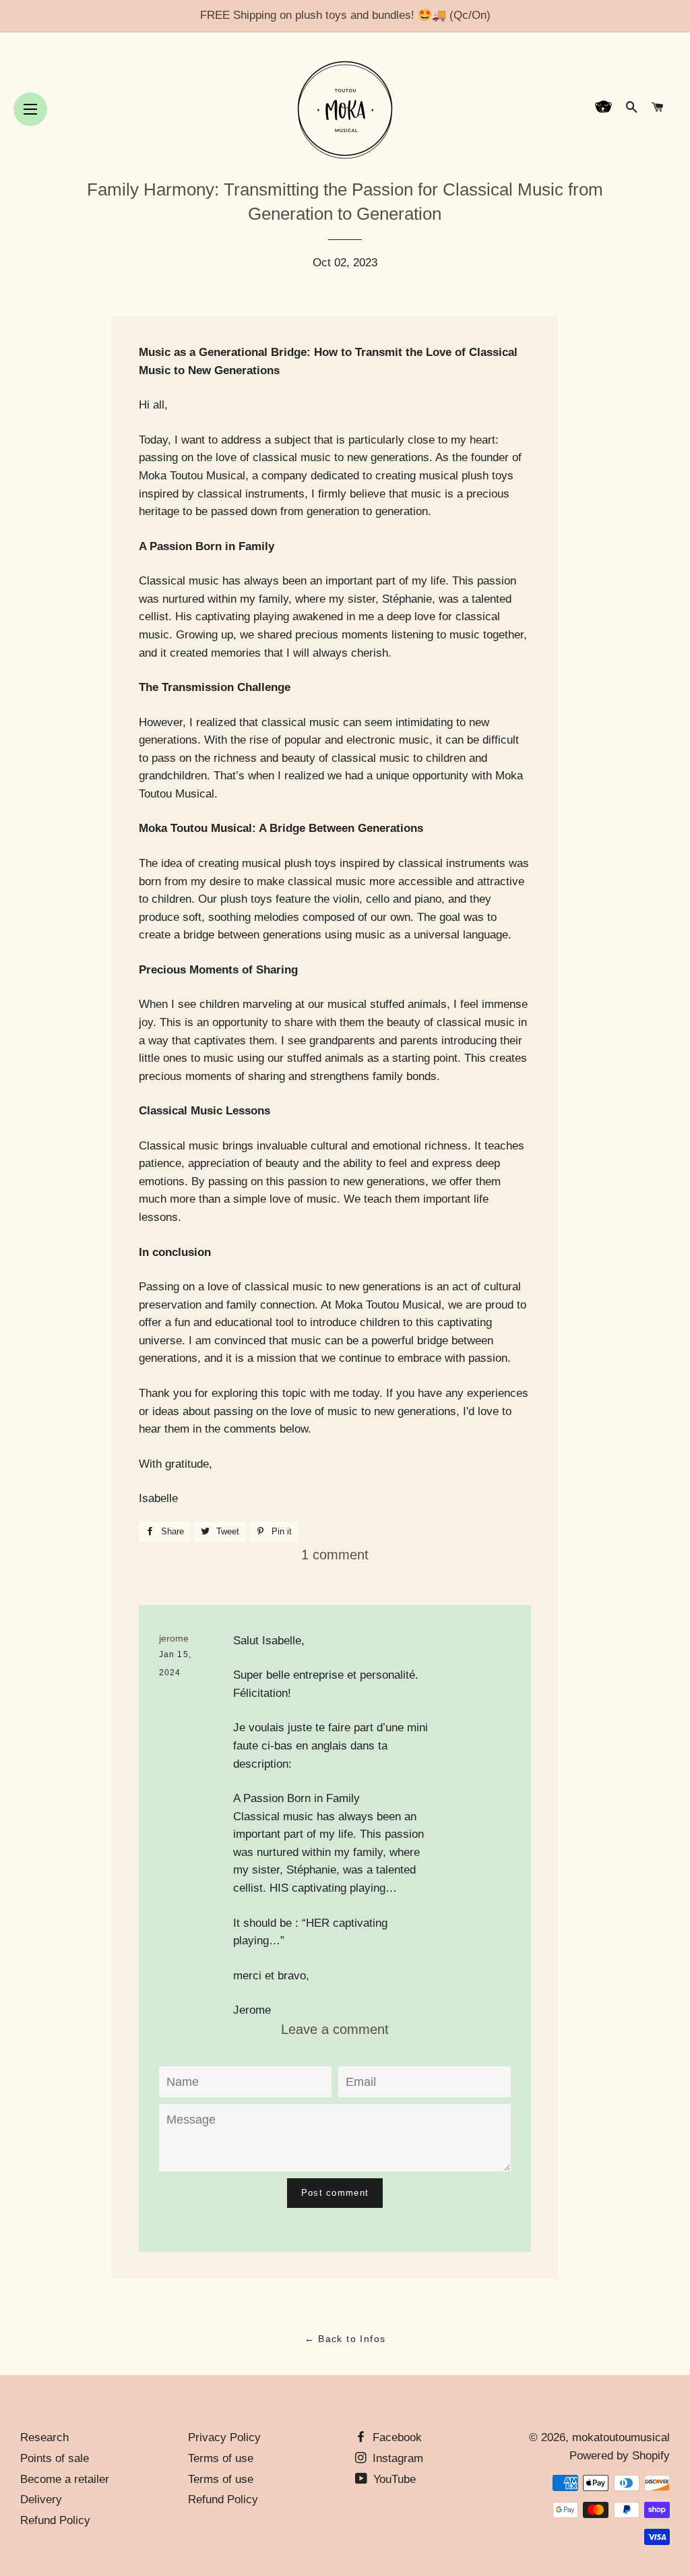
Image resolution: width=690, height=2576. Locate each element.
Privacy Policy (224, 2437)
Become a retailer (65, 2479)
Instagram (396, 2458)
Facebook (396, 2437)
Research (44, 2437)
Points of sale (55, 2458)
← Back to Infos (345, 2339)
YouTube (393, 2479)
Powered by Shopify (620, 2456)
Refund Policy (55, 2520)
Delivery (41, 2499)
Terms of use (221, 2458)
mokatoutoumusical (621, 2437)
